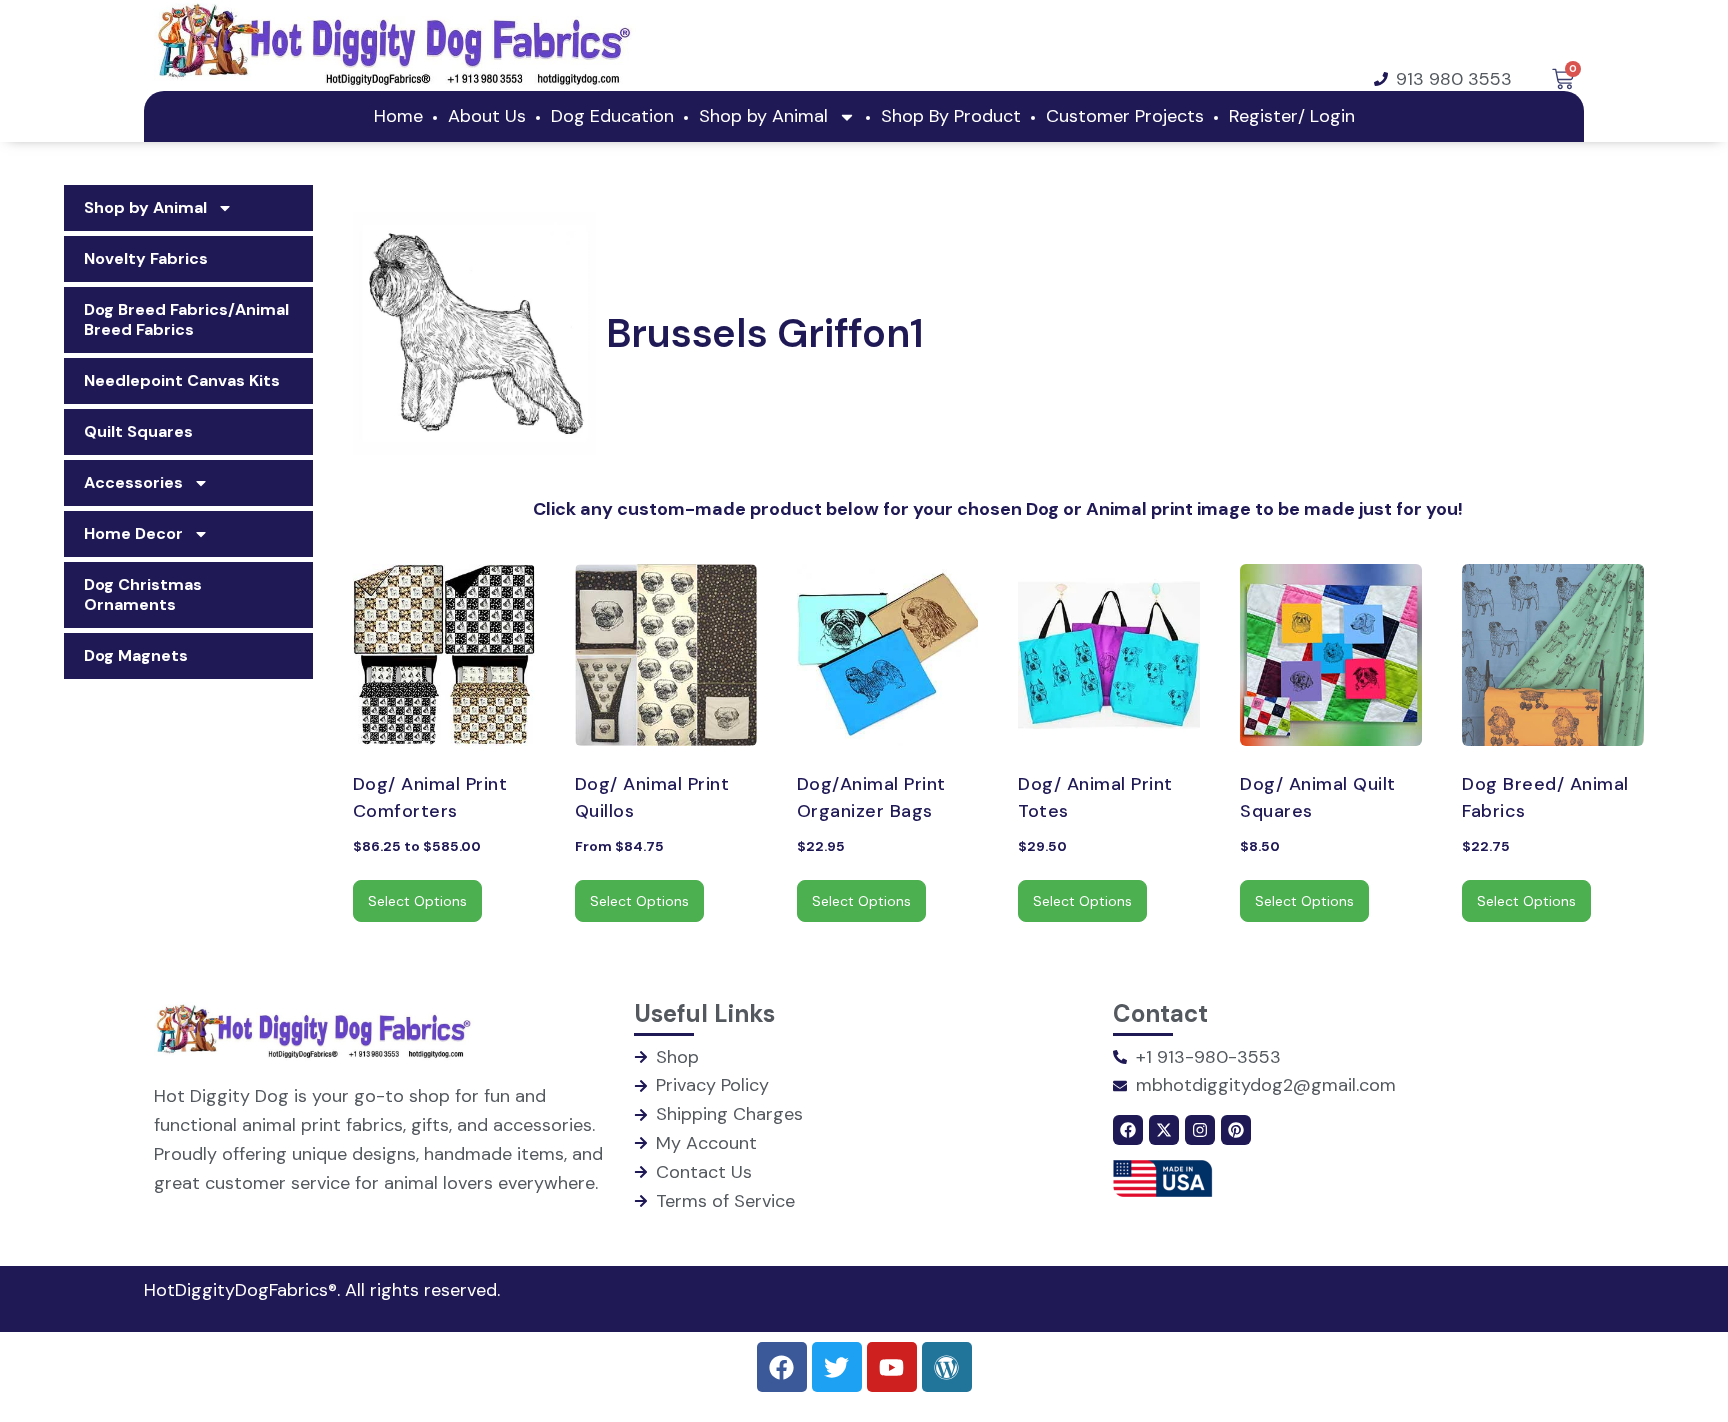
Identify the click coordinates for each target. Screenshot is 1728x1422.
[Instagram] (1200, 1130)
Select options (417, 901)
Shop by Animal (763, 116)
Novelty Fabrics (146, 258)
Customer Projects (1125, 116)
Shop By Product (951, 116)
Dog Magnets (136, 655)
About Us (487, 116)
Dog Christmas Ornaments (143, 594)
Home (398, 116)
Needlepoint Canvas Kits (182, 380)
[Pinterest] (1236, 1130)
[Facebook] (1128, 1130)
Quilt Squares (138, 431)
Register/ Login (1292, 116)
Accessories (133, 482)
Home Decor (133, 533)
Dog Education (612, 116)
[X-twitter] (1164, 1130)
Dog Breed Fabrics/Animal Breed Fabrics (186, 319)
